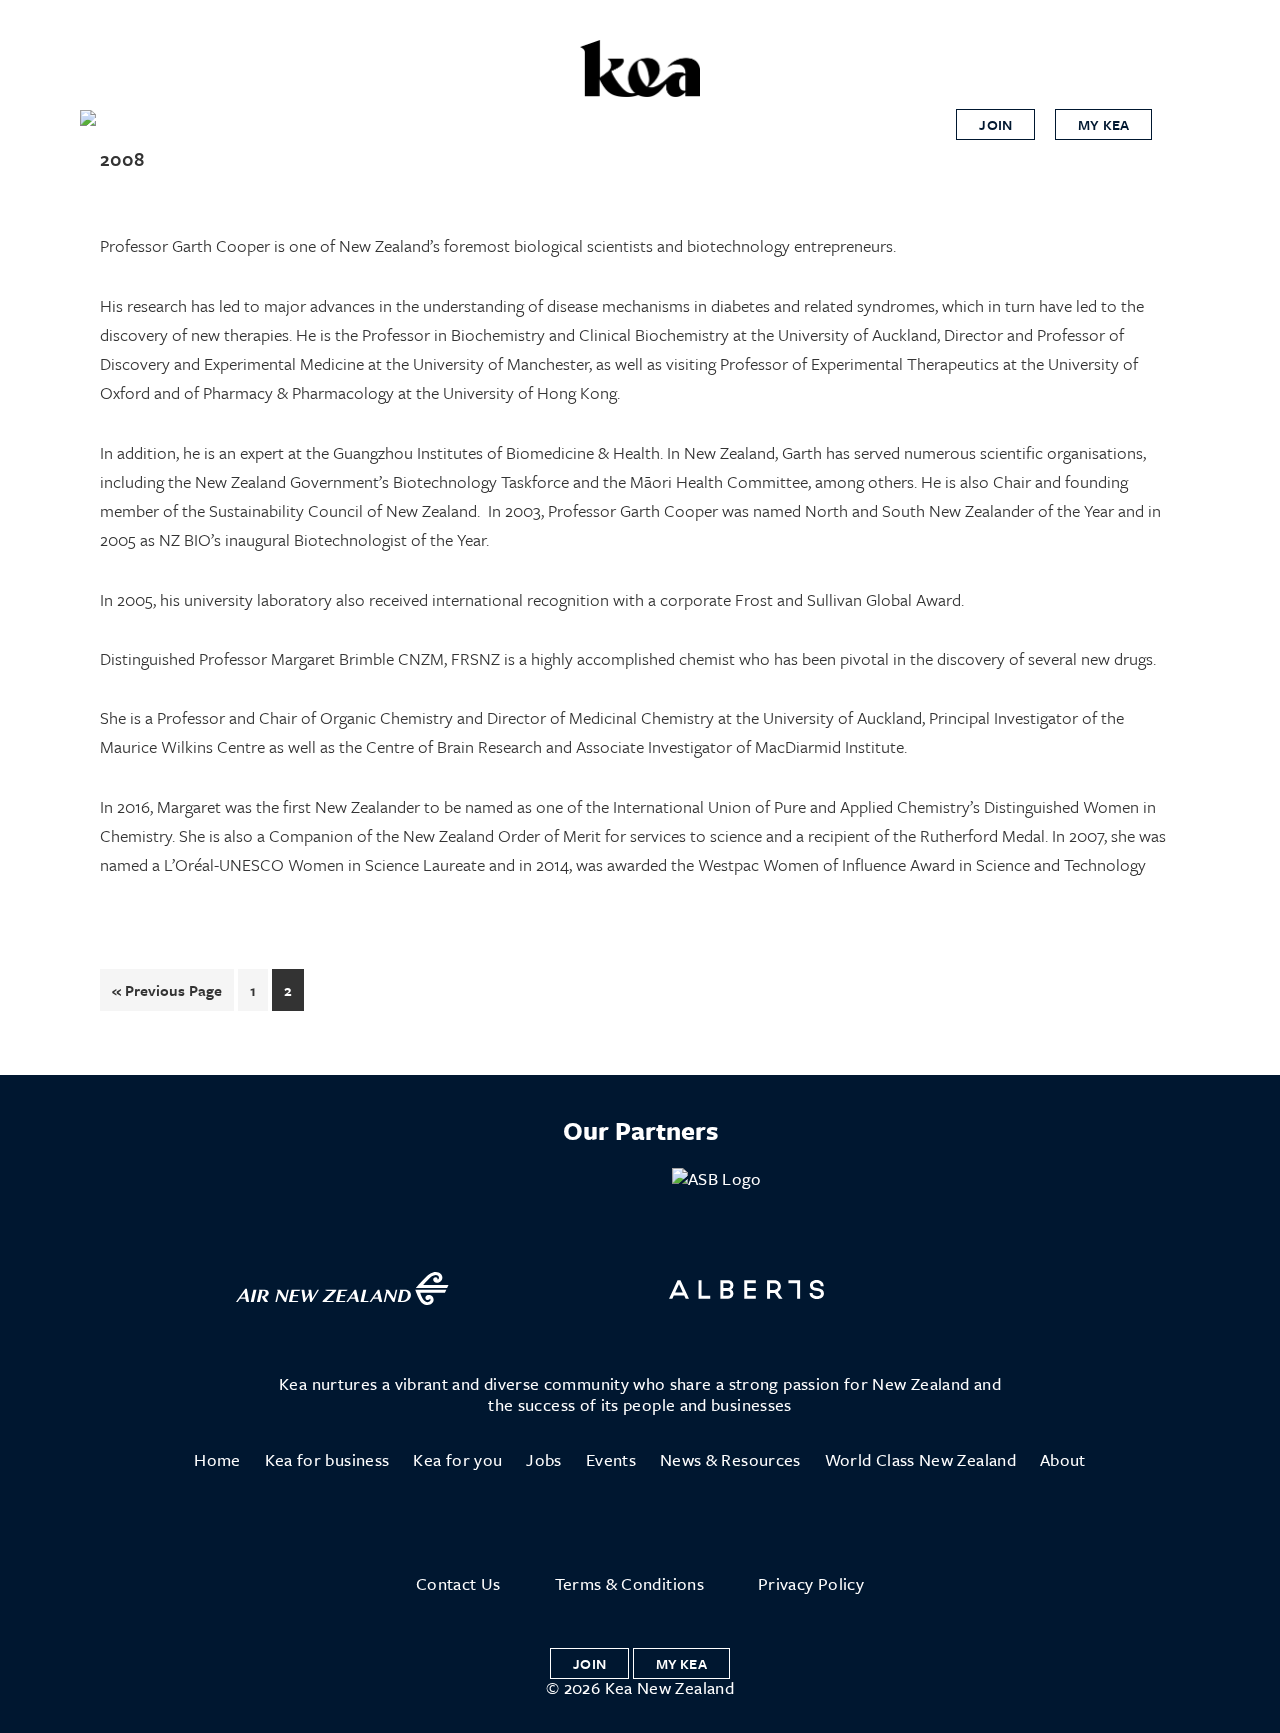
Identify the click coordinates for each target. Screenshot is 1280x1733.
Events (611, 1459)
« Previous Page (167, 995)
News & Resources (730, 1459)
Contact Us (458, 1583)
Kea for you (457, 1459)
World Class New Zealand (920, 1459)
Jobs (543, 1459)
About (1063, 1459)
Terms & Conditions (629, 1583)
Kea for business (327, 1459)
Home (217, 1459)
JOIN (995, 124)
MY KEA (1103, 124)
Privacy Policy (811, 1583)
